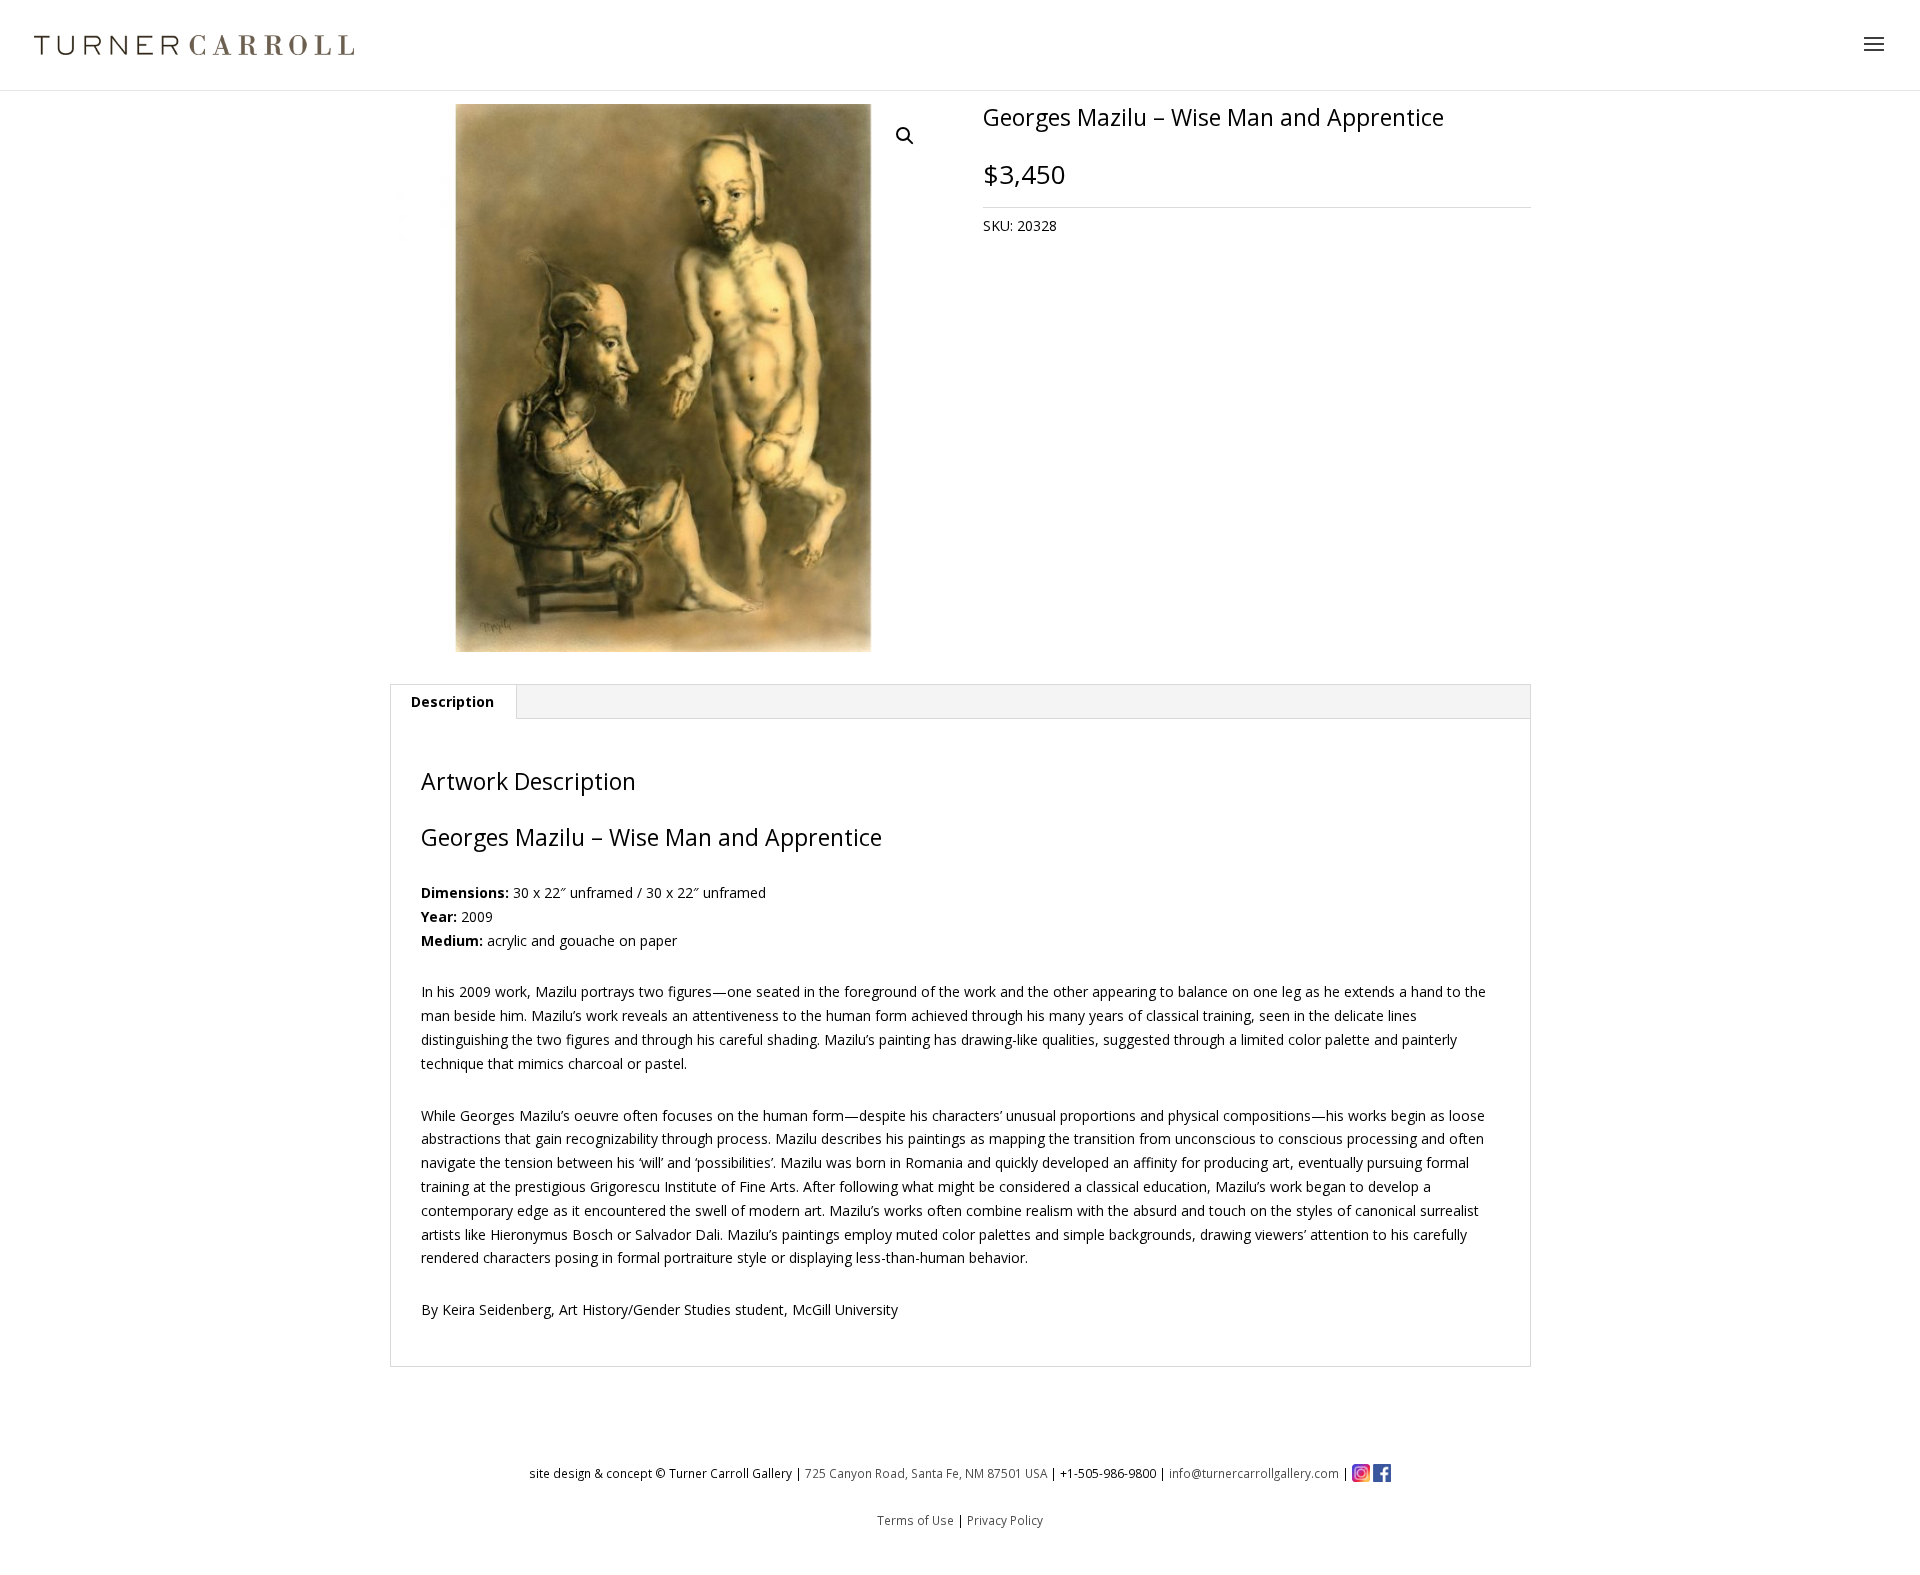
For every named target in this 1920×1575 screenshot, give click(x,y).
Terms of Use (915, 1520)
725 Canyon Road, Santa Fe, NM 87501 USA (926, 1473)
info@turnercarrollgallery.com (1254, 1473)
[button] (905, 136)
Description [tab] (452, 701)
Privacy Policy (1005, 1520)
